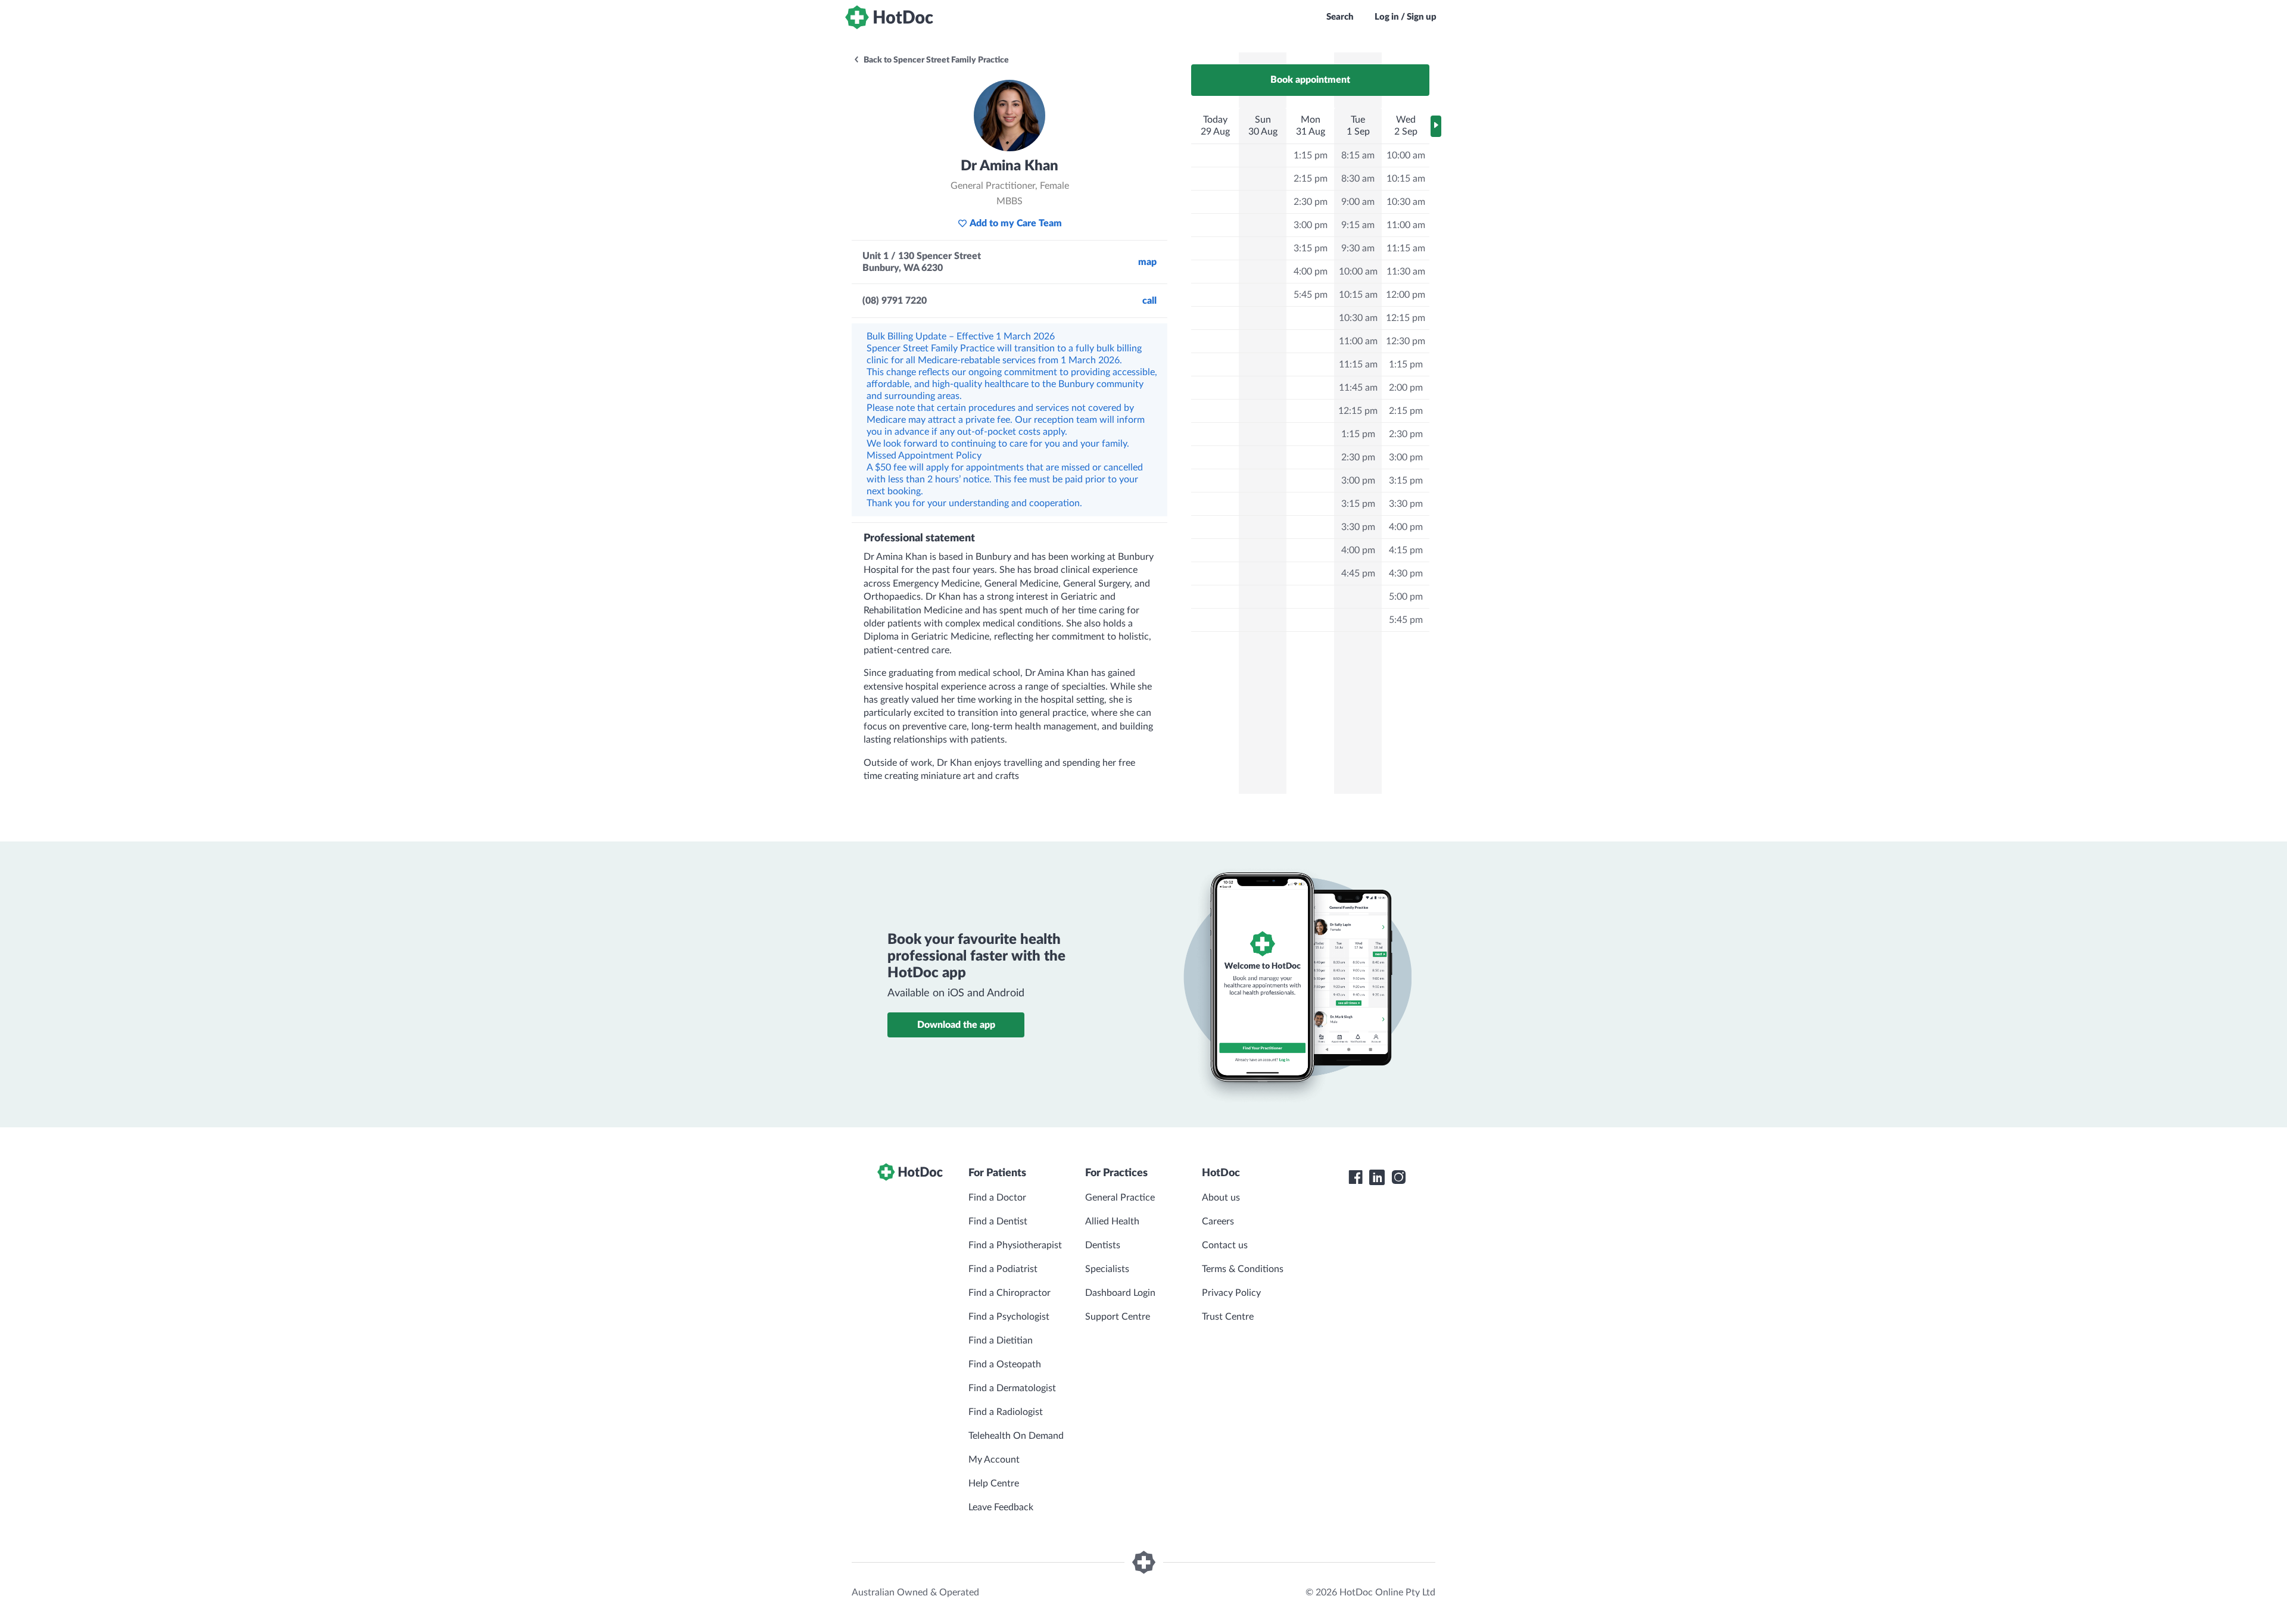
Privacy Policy (1231, 1293)
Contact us (1225, 1245)
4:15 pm (1406, 550)
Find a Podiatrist (1003, 1269)
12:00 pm (1406, 295)
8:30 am (1358, 179)
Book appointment (1310, 80)
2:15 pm (1311, 179)
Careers (1218, 1221)
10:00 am (1358, 272)
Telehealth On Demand (1016, 1436)
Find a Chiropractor (1009, 1293)
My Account (994, 1460)
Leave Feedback (1001, 1507)
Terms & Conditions (1243, 1269)
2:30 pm (1311, 202)
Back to (935, 60)
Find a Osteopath (1005, 1364)
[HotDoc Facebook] (1356, 1177)
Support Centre (1118, 1317)
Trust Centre (1228, 1317)
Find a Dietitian (1001, 1341)
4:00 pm (1311, 272)
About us (1221, 1198)
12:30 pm (1406, 341)
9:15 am (1358, 225)
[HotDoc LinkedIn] (1377, 1177)
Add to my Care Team (1016, 223)
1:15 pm (1311, 155)
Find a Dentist (998, 1221)
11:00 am (1358, 341)
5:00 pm (1406, 597)
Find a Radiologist (1006, 1412)
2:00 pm (1406, 388)
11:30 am (1406, 272)
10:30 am (1358, 318)
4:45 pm (1358, 573)
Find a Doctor (997, 1198)
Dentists (1103, 1245)
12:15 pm (1358, 411)
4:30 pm (1406, 573)
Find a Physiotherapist (1015, 1245)
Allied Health (1112, 1221)
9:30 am (1358, 248)
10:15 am (1358, 295)
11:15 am (1358, 364)
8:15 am (1358, 155)
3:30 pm (1358, 527)
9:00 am (1358, 202)
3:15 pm (1311, 248)
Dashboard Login (1120, 1293)
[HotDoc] (889, 17)
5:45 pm (1311, 295)
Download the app (956, 1025)
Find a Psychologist (1009, 1317)
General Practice (1120, 1198)
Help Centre (994, 1483)
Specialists (1107, 1269)
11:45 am (1358, 388)
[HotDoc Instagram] (1398, 1177)
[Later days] (1436, 126)
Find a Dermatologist (1012, 1388)
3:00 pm (1311, 225)
